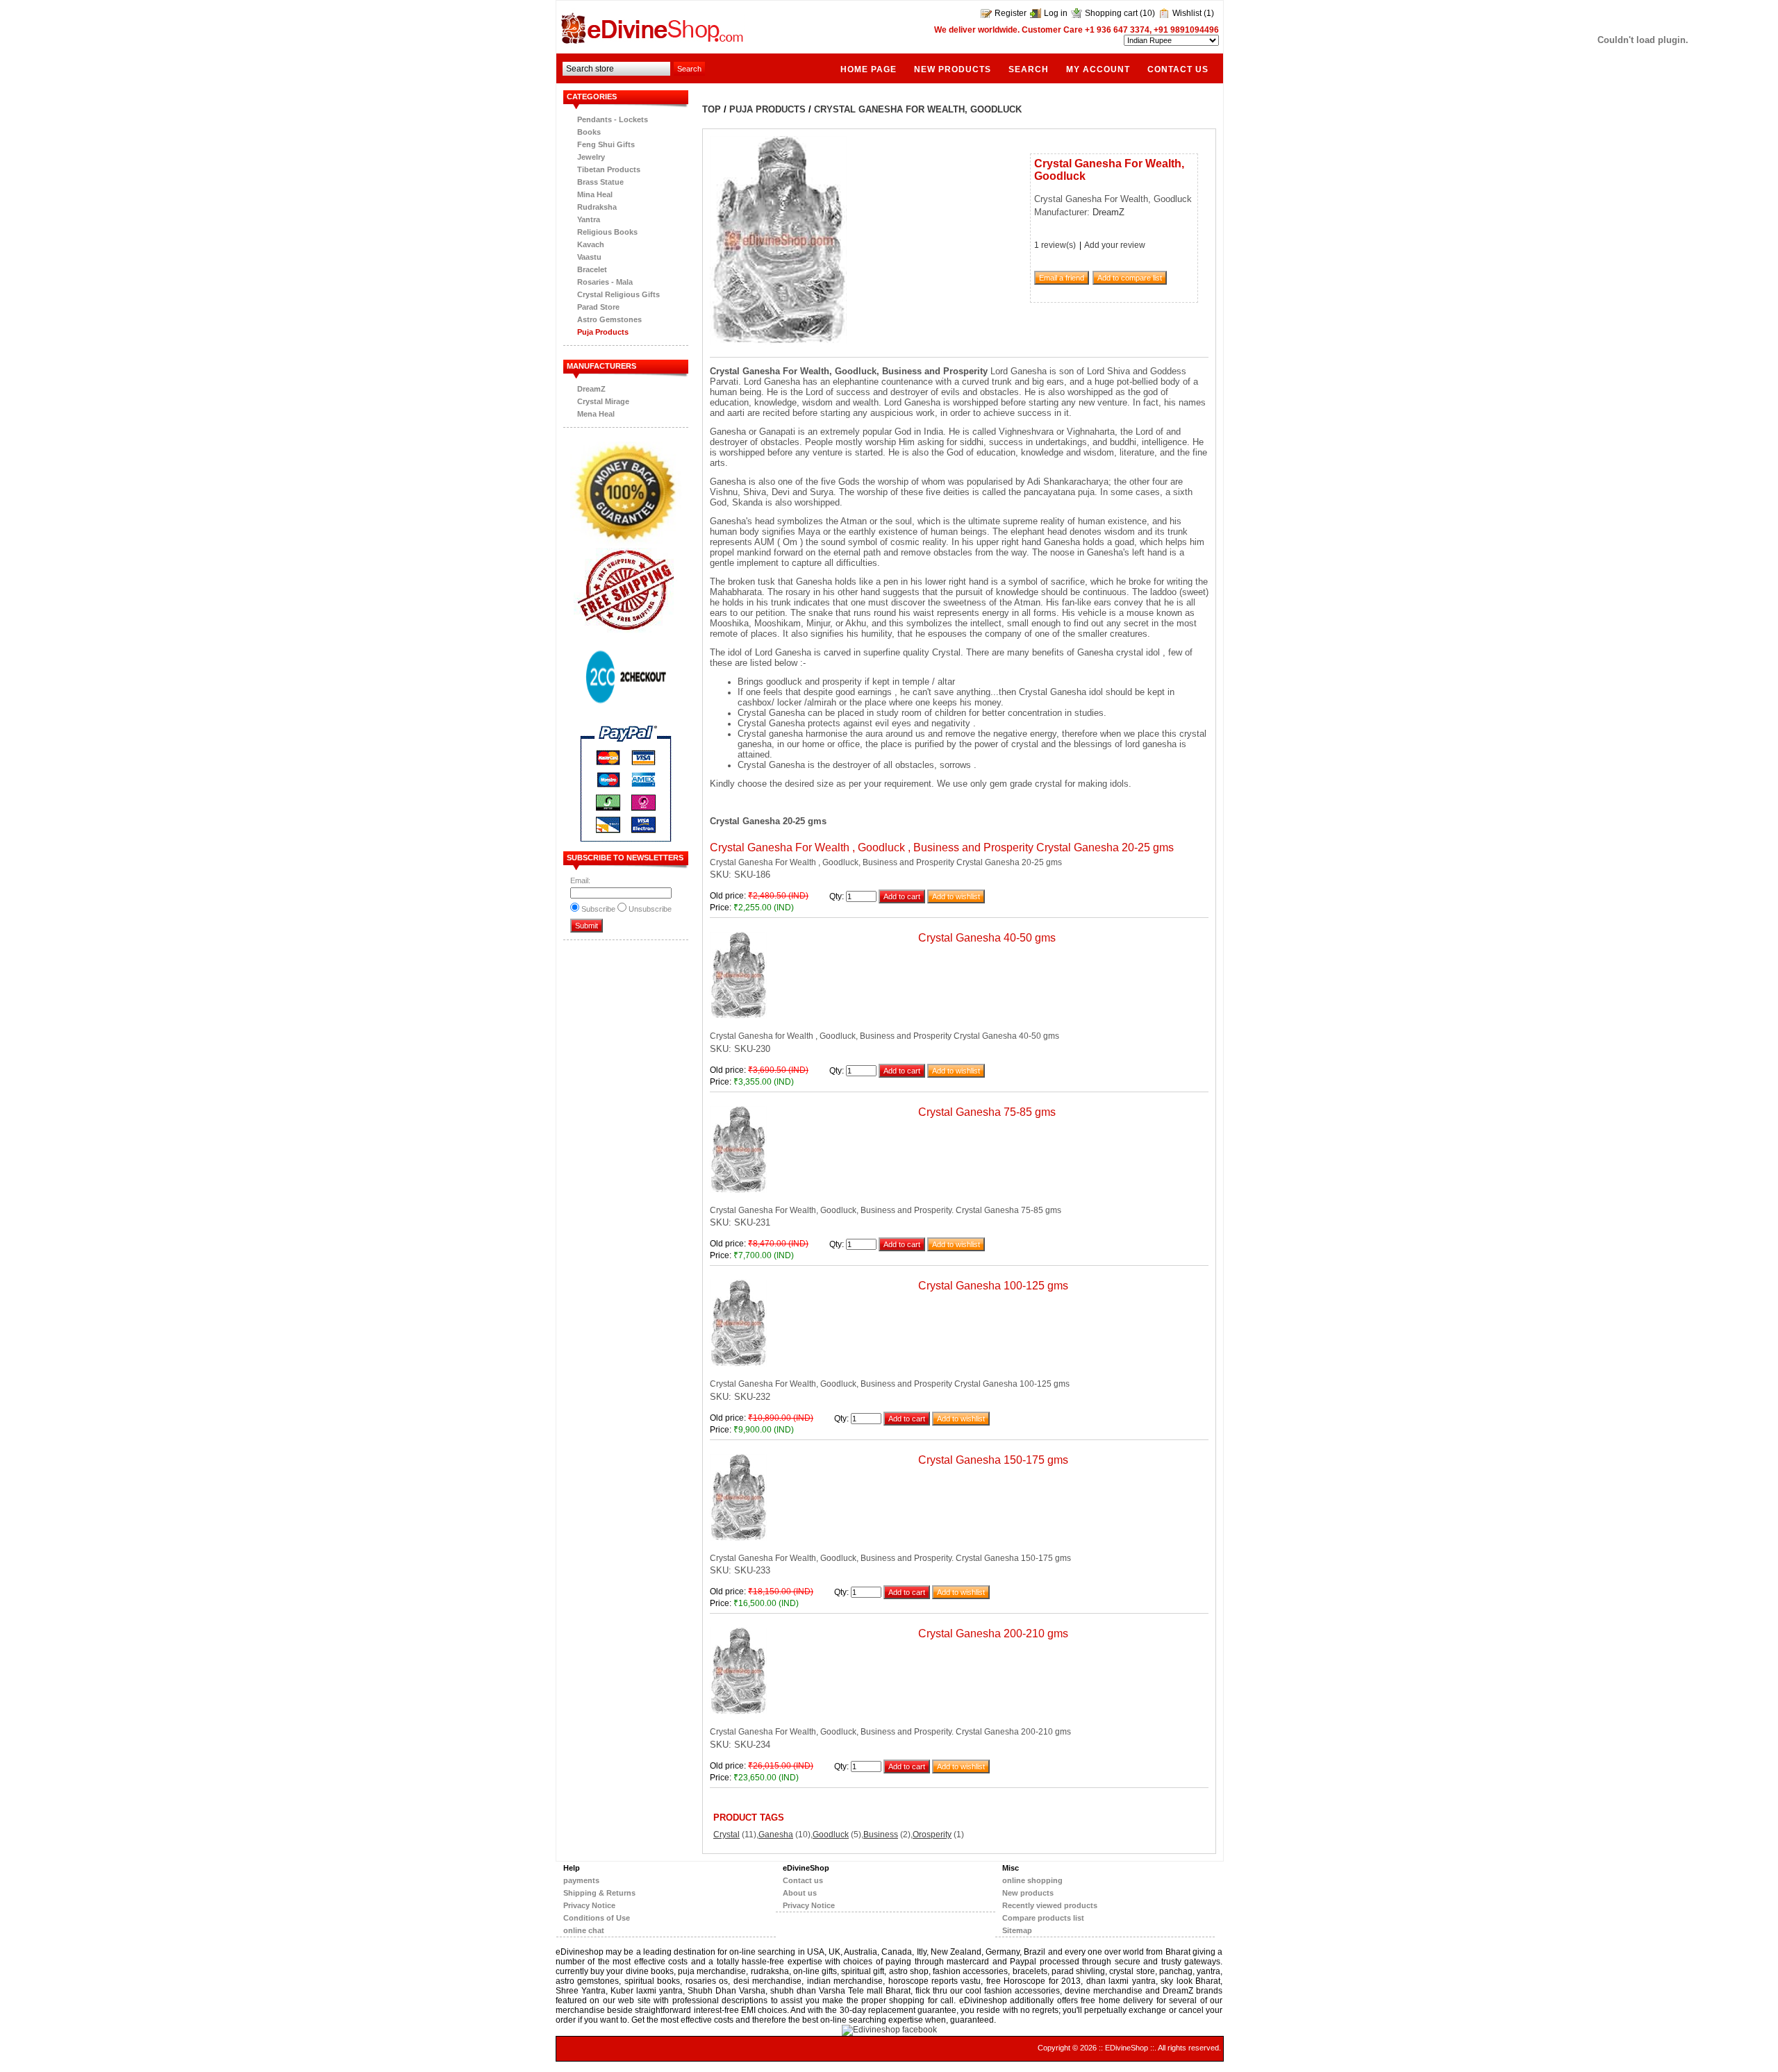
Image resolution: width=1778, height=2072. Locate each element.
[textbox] (616, 69)
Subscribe (598, 909)
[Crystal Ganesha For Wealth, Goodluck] (778, 342)
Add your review (1115, 245)
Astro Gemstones (609, 319)
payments (581, 1880)
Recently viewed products (1050, 1905)
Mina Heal (595, 194)
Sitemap (1017, 1930)
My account (1098, 69)
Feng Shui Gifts (606, 144)
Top (712, 109)
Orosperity (932, 1835)
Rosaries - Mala (605, 282)
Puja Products (603, 332)
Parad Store (598, 307)
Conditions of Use (597, 1918)
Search (1029, 69)
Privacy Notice (589, 1905)
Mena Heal (596, 414)
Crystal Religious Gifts (618, 294)
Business (881, 1835)
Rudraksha (597, 207)
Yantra (589, 219)
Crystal (726, 1835)
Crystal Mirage (603, 401)
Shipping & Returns (599, 1893)
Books (589, 132)
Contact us (1178, 69)
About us (800, 1893)
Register (1011, 13)
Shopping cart (1111, 13)
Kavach (591, 244)
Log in (1056, 13)
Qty (836, 896)
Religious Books (607, 232)
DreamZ (591, 389)
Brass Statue (600, 182)
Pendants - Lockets (613, 119)
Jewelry (591, 157)
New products (953, 69)
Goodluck (831, 1835)
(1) (1209, 13)
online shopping (1032, 1880)
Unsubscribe (650, 909)
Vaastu (589, 257)
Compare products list (1043, 1918)
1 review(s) (1055, 245)
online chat (584, 1930)
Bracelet (592, 269)
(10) (1147, 13)
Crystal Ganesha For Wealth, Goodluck (918, 109)
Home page (869, 69)
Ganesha (776, 1835)
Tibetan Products (609, 169)
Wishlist (1187, 13)
